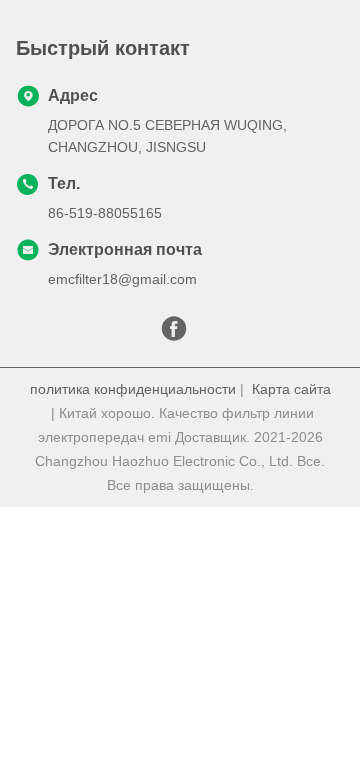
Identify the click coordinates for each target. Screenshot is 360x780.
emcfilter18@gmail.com (122, 279)
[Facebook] (174, 334)
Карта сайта (291, 389)
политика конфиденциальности (133, 389)
